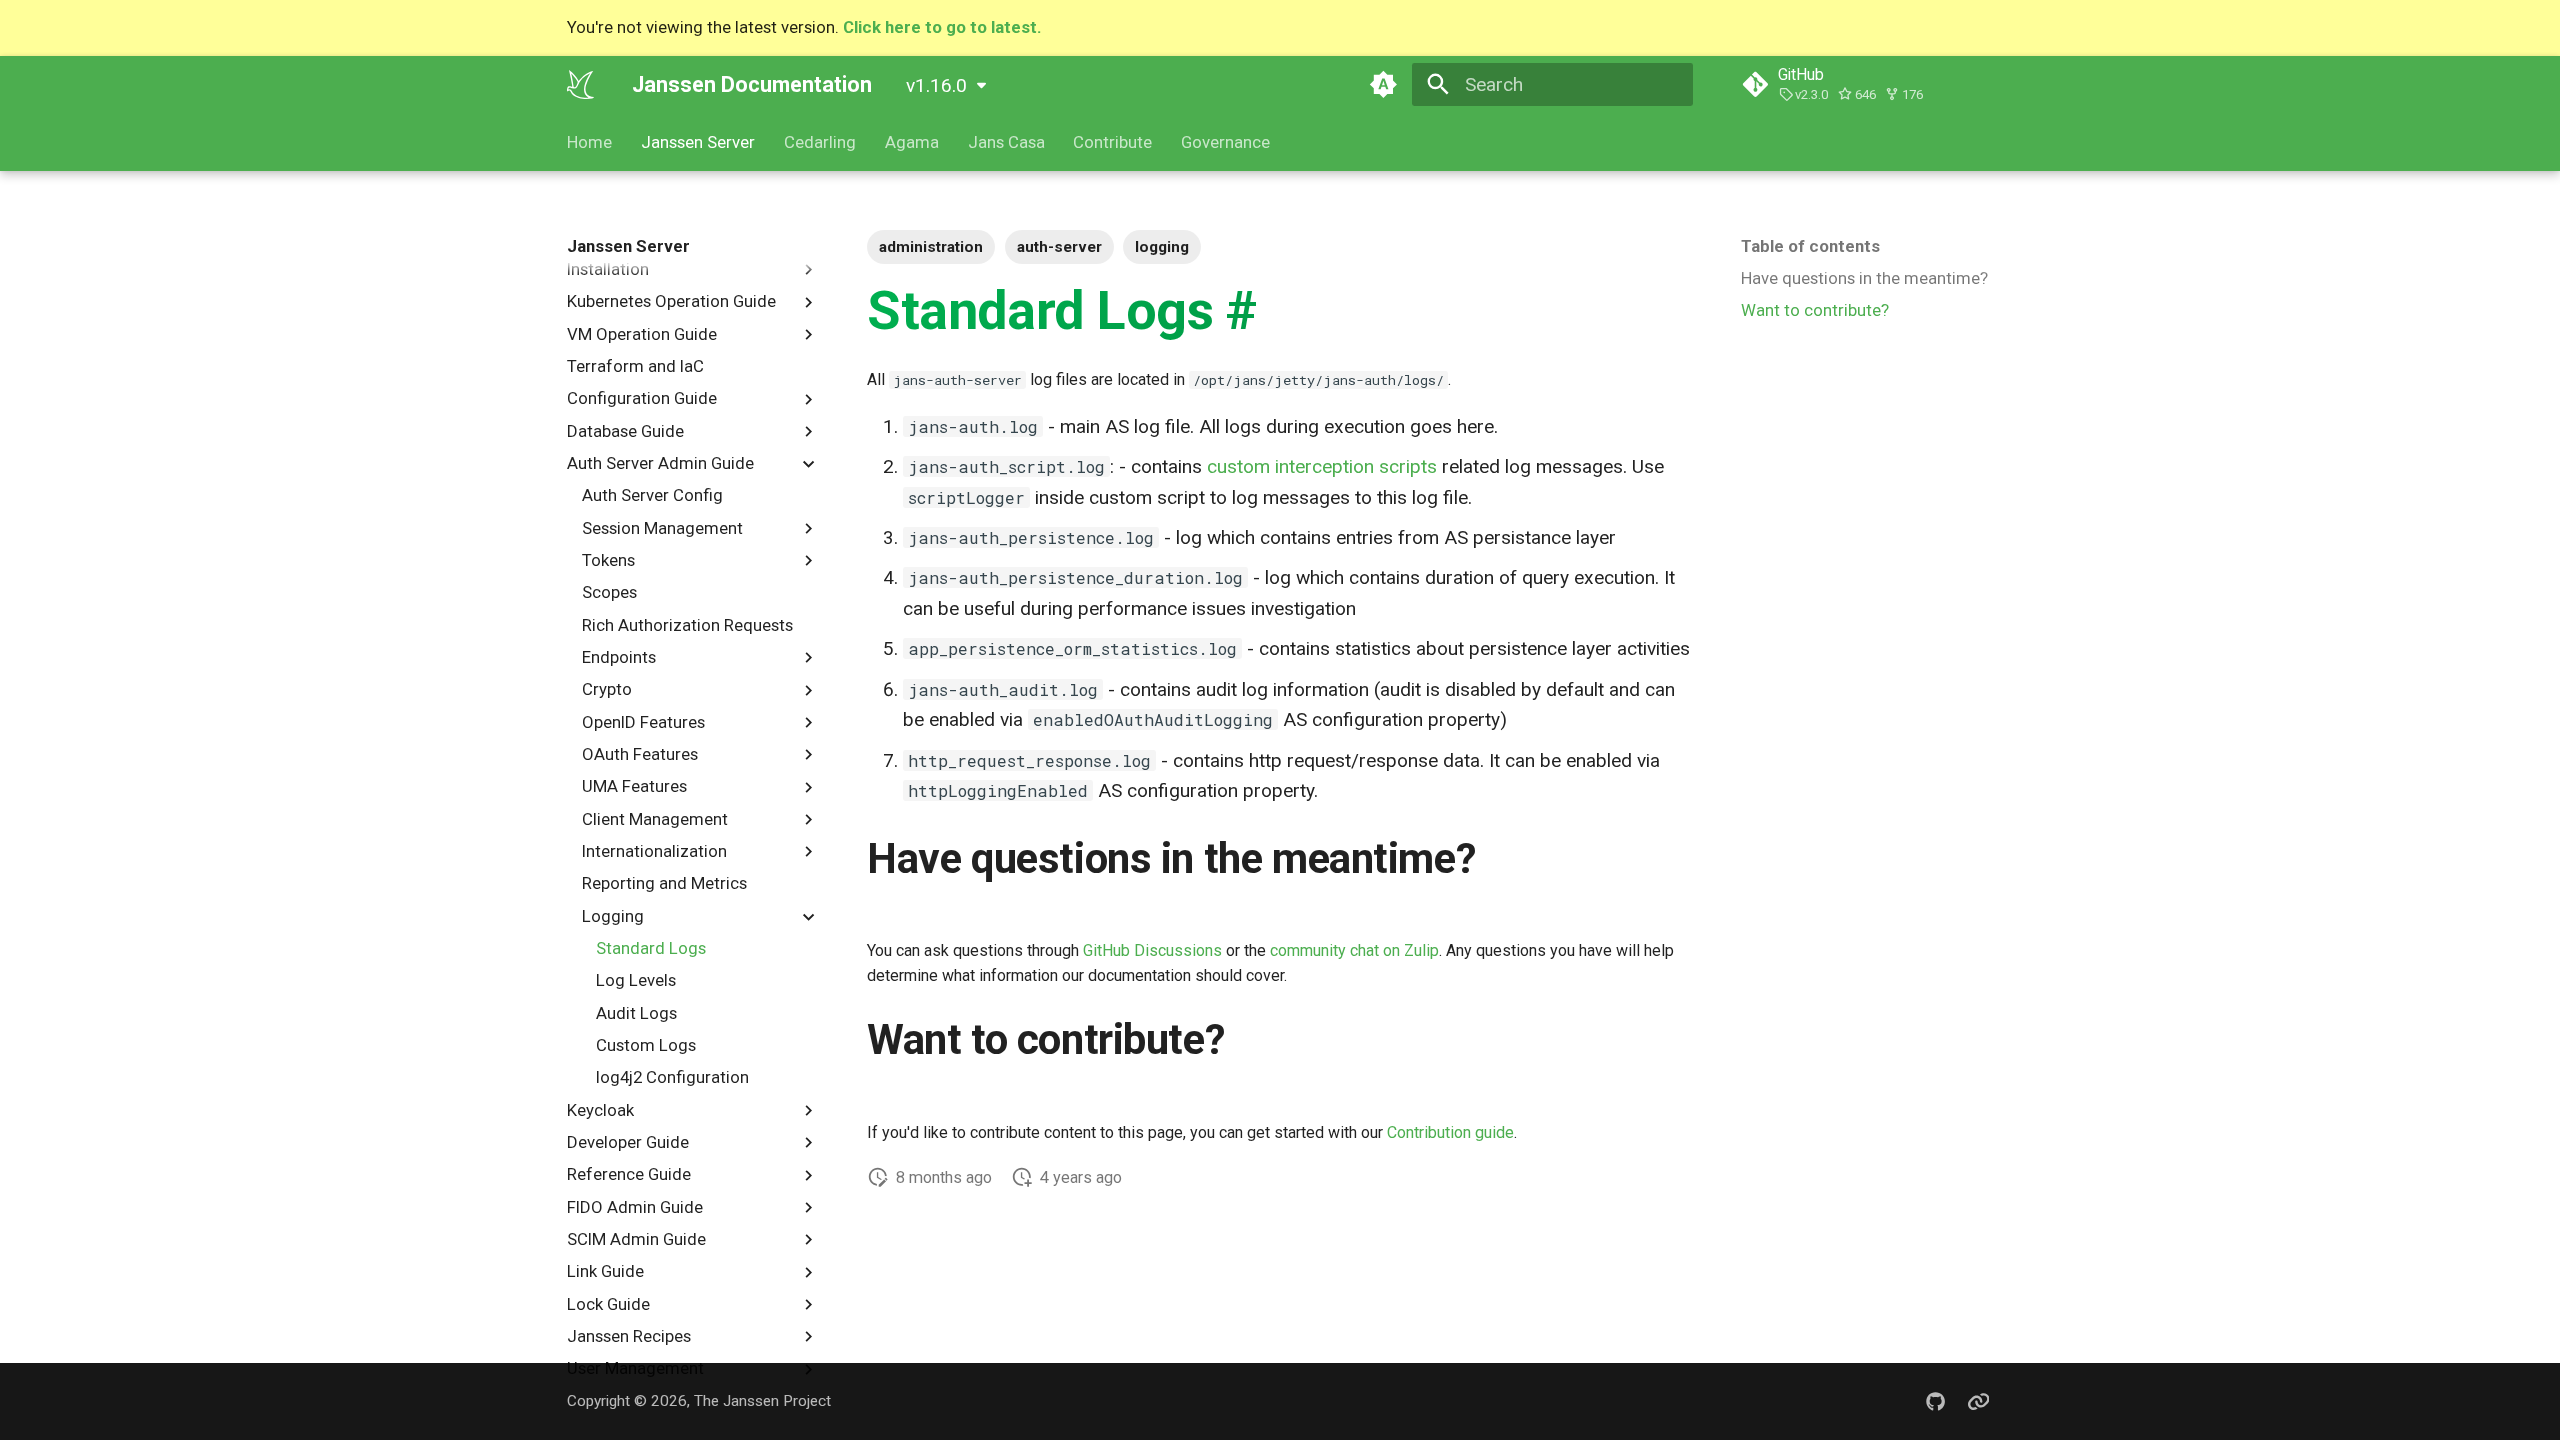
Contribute (1112, 142)
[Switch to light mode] (1383, 84)
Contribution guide (1450, 1132)
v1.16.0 (936, 85)
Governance (1225, 142)
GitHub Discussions (1152, 950)
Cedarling (820, 142)
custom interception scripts (1322, 466)
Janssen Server (698, 142)
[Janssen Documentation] (581, 84)
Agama (912, 142)
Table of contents (1810, 246)
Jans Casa (1005, 142)
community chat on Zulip (1354, 950)
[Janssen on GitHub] (1935, 1401)
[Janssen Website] (1978, 1401)
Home (589, 142)
